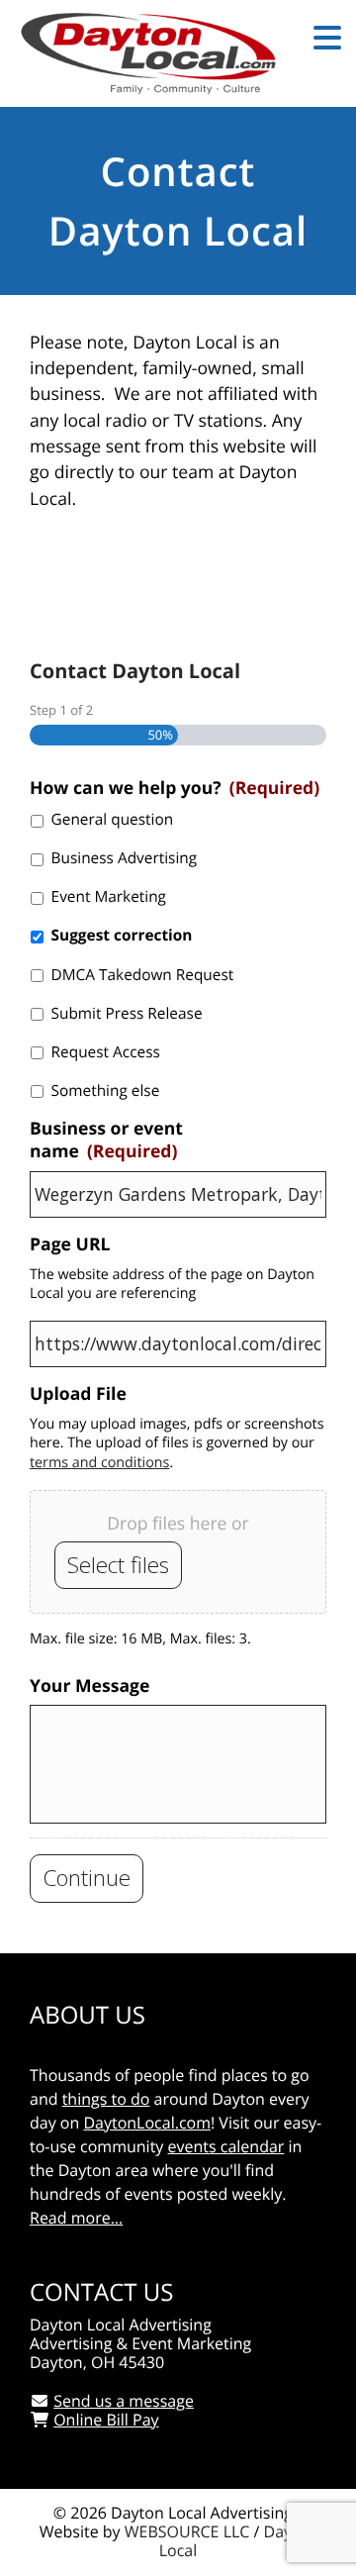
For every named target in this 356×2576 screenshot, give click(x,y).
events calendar (226, 2146)
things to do (106, 2099)
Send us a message (124, 2401)
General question (113, 819)
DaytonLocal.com (147, 2123)
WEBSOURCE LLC (187, 2531)
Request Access (106, 1052)
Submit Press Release (127, 1013)
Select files (118, 1565)
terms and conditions (99, 1463)
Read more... (76, 2218)
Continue (87, 1878)
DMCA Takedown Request (143, 975)
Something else (106, 1090)
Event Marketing (109, 896)
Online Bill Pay (106, 2420)
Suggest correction (122, 935)
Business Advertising (125, 858)
